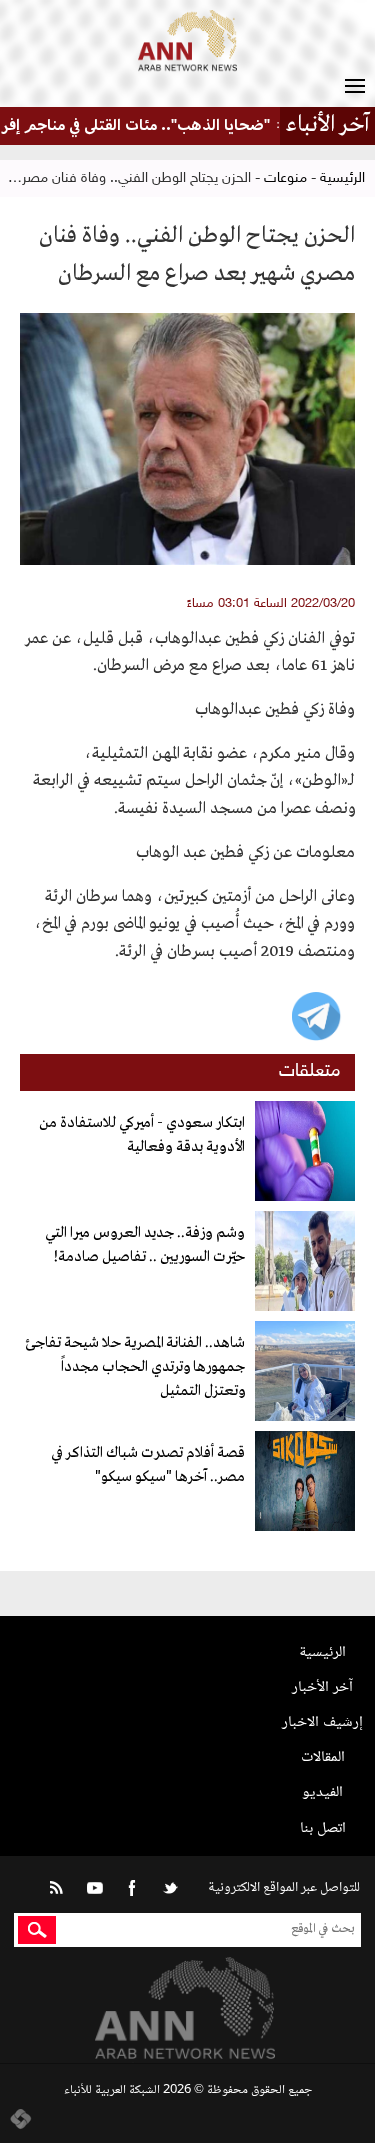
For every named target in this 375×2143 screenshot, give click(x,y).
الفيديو (322, 1792)
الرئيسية (342, 178)
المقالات (323, 1757)
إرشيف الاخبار (322, 1722)
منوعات (285, 178)
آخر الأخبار (322, 1687)
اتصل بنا (323, 1828)
